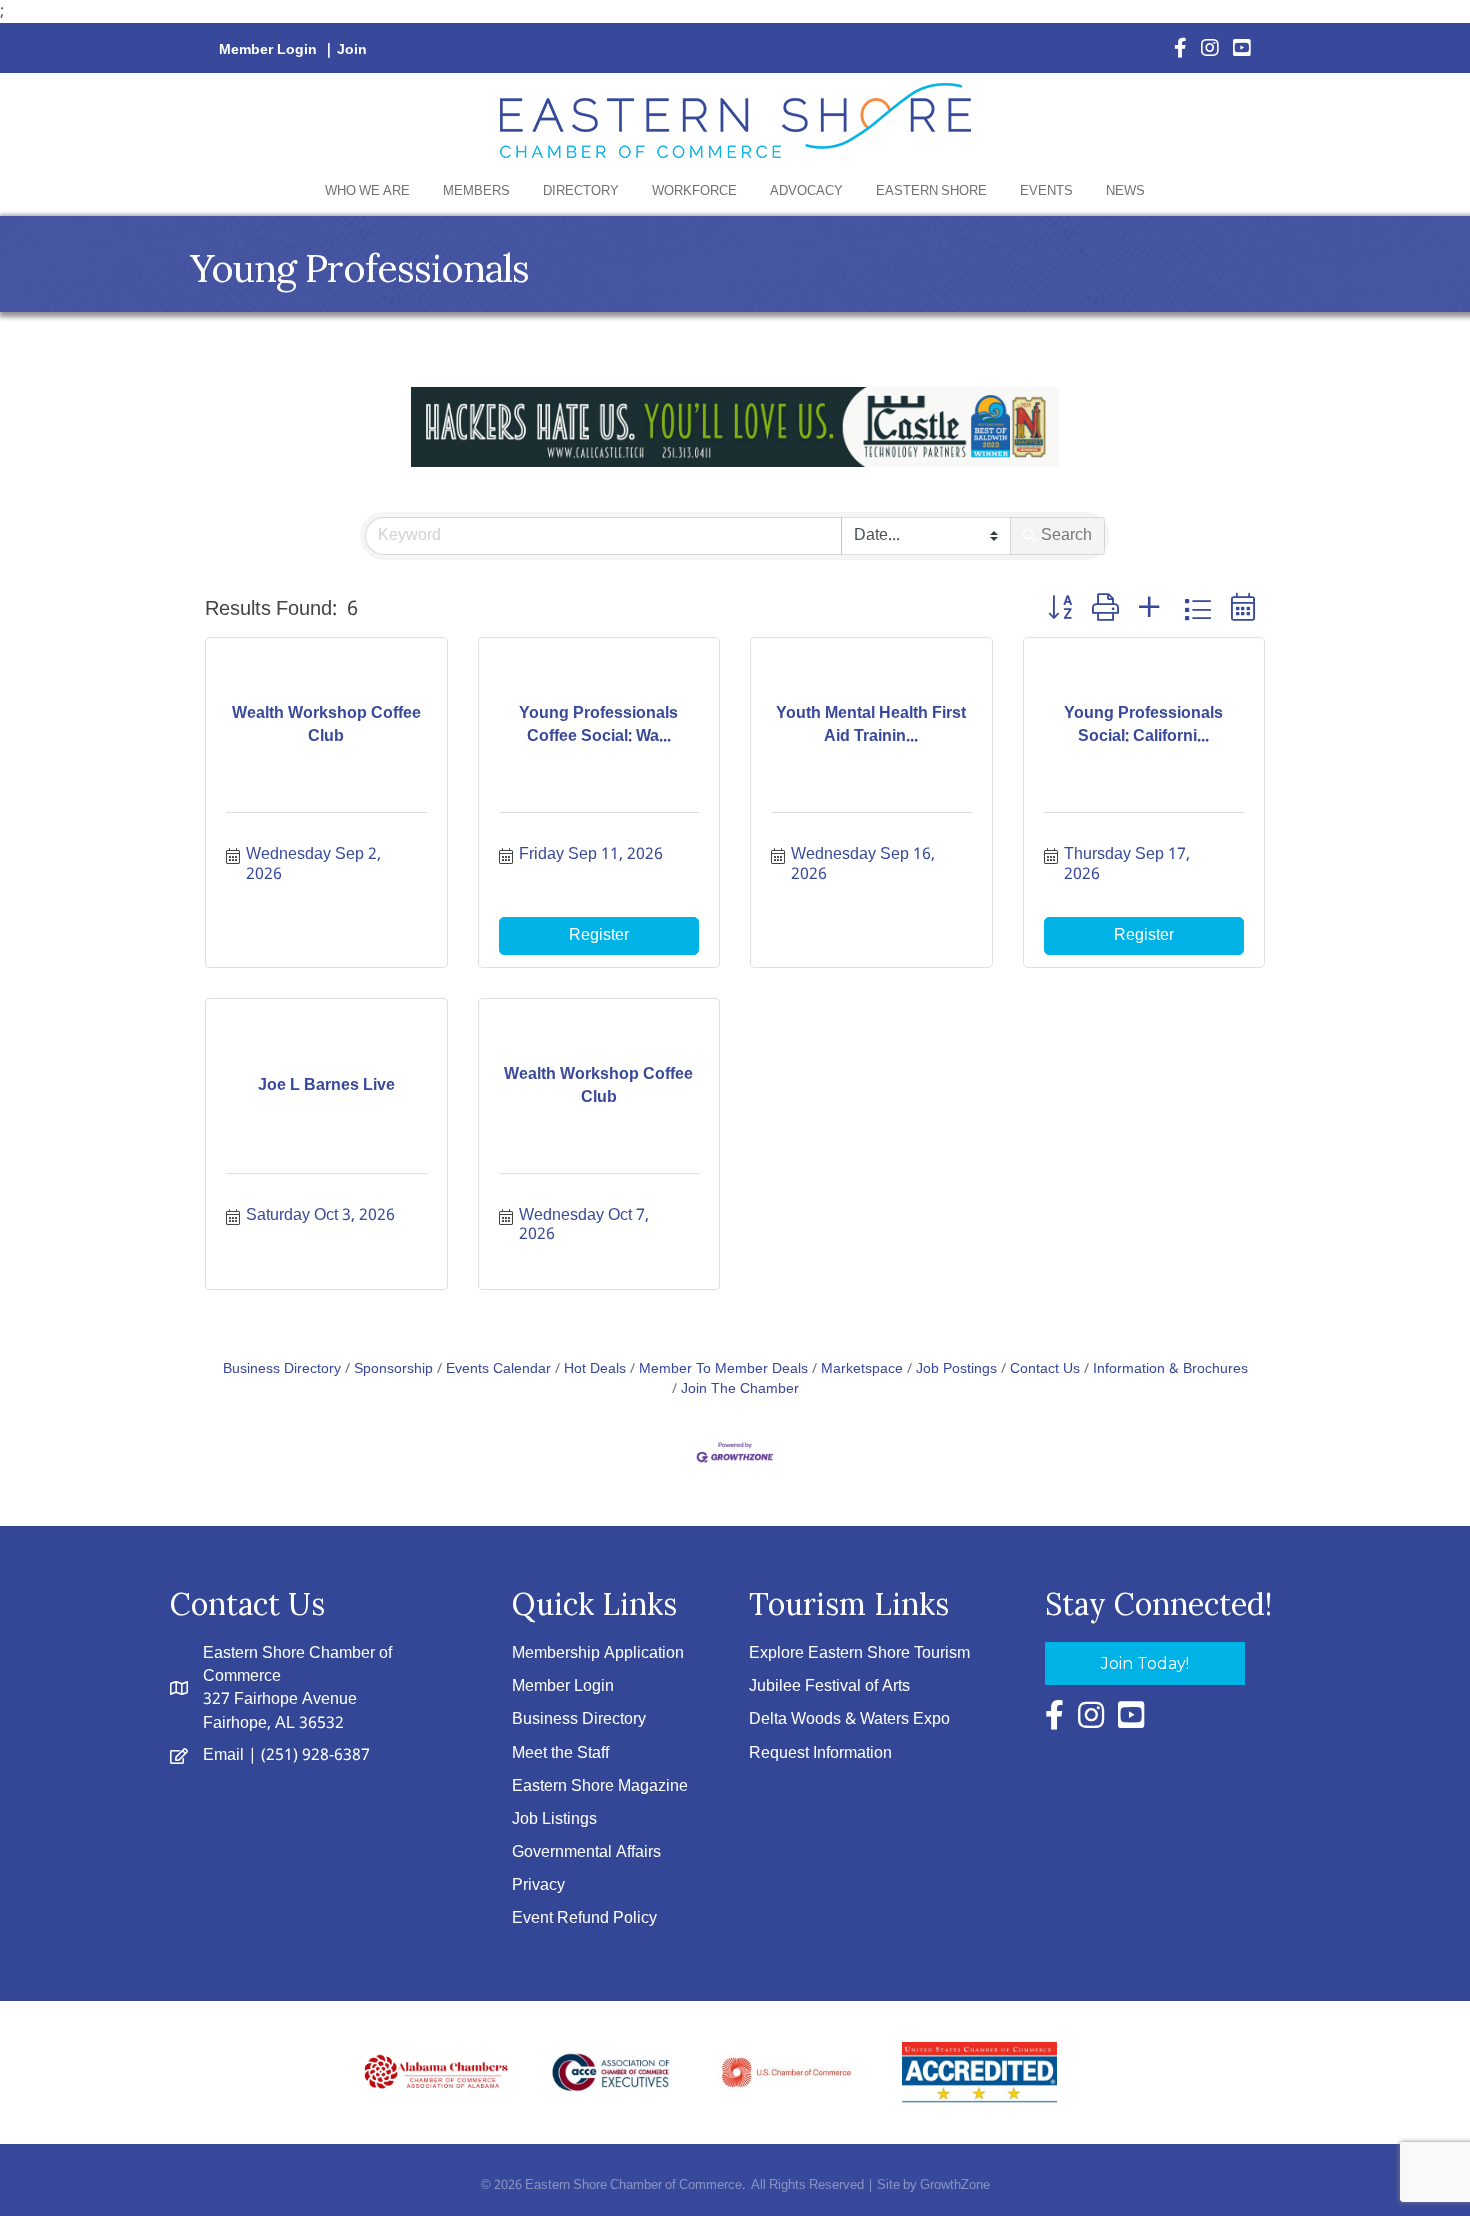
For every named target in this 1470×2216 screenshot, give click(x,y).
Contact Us (1045, 1369)
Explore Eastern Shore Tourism (859, 1653)
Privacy (538, 1885)
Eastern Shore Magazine (600, 1786)
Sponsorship (393, 1369)
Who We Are (367, 191)
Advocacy (806, 191)
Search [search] (1066, 535)
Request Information (820, 1753)
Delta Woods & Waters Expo (849, 1719)
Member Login (268, 50)
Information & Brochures (1170, 1369)
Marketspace (862, 1369)
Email (223, 1755)
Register (599, 935)
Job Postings (956, 1369)
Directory (581, 191)
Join (352, 50)
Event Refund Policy (584, 1918)
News (1125, 191)
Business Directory (282, 1369)
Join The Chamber (740, 1389)
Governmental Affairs (586, 1852)
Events (1046, 191)
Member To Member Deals (723, 1369)
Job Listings (554, 1819)
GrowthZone (955, 2185)
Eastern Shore (931, 191)
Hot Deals (595, 1369)
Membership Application (598, 1653)
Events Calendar (498, 1369)
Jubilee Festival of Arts (829, 1686)
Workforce (694, 191)
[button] (1060, 609)
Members (476, 191)
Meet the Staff (560, 1753)
